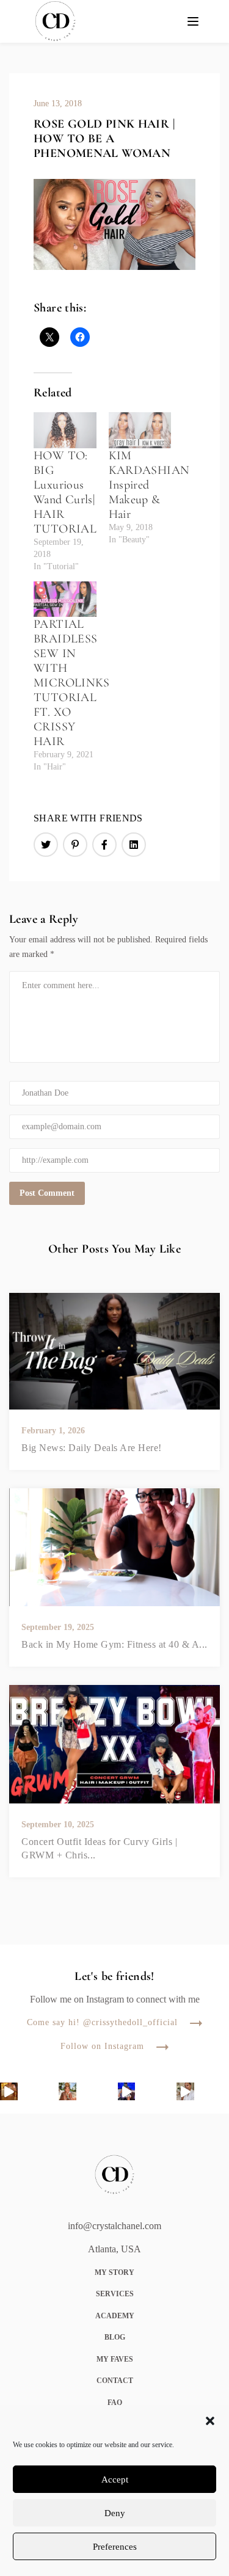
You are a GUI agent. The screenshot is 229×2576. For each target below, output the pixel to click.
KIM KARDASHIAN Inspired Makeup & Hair (149, 485)
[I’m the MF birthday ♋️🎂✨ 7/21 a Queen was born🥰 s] (67, 2091)
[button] (210, 2421)
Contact (115, 2381)
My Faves (115, 2359)
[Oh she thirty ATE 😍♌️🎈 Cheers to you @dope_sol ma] (9, 2091)
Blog (115, 2337)
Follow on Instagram (102, 2047)
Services (115, 2294)
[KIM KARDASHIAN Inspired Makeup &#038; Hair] (140, 430)
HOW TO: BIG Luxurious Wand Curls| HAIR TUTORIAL (65, 492)
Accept (115, 2480)
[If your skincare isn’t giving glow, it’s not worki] (185, 2091)
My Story (114, 2272)
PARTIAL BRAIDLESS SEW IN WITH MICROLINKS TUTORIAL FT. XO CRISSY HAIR (72, 683)
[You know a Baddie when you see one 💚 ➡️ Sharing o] (127, 2091)
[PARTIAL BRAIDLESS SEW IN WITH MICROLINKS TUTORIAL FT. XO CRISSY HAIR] (65, 599)
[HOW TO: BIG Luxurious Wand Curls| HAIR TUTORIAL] (65, 430)
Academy (115, 2316)
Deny (115, 2513)
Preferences (115, 2547)
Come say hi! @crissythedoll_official (102, 2023)
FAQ (115, 2403)
